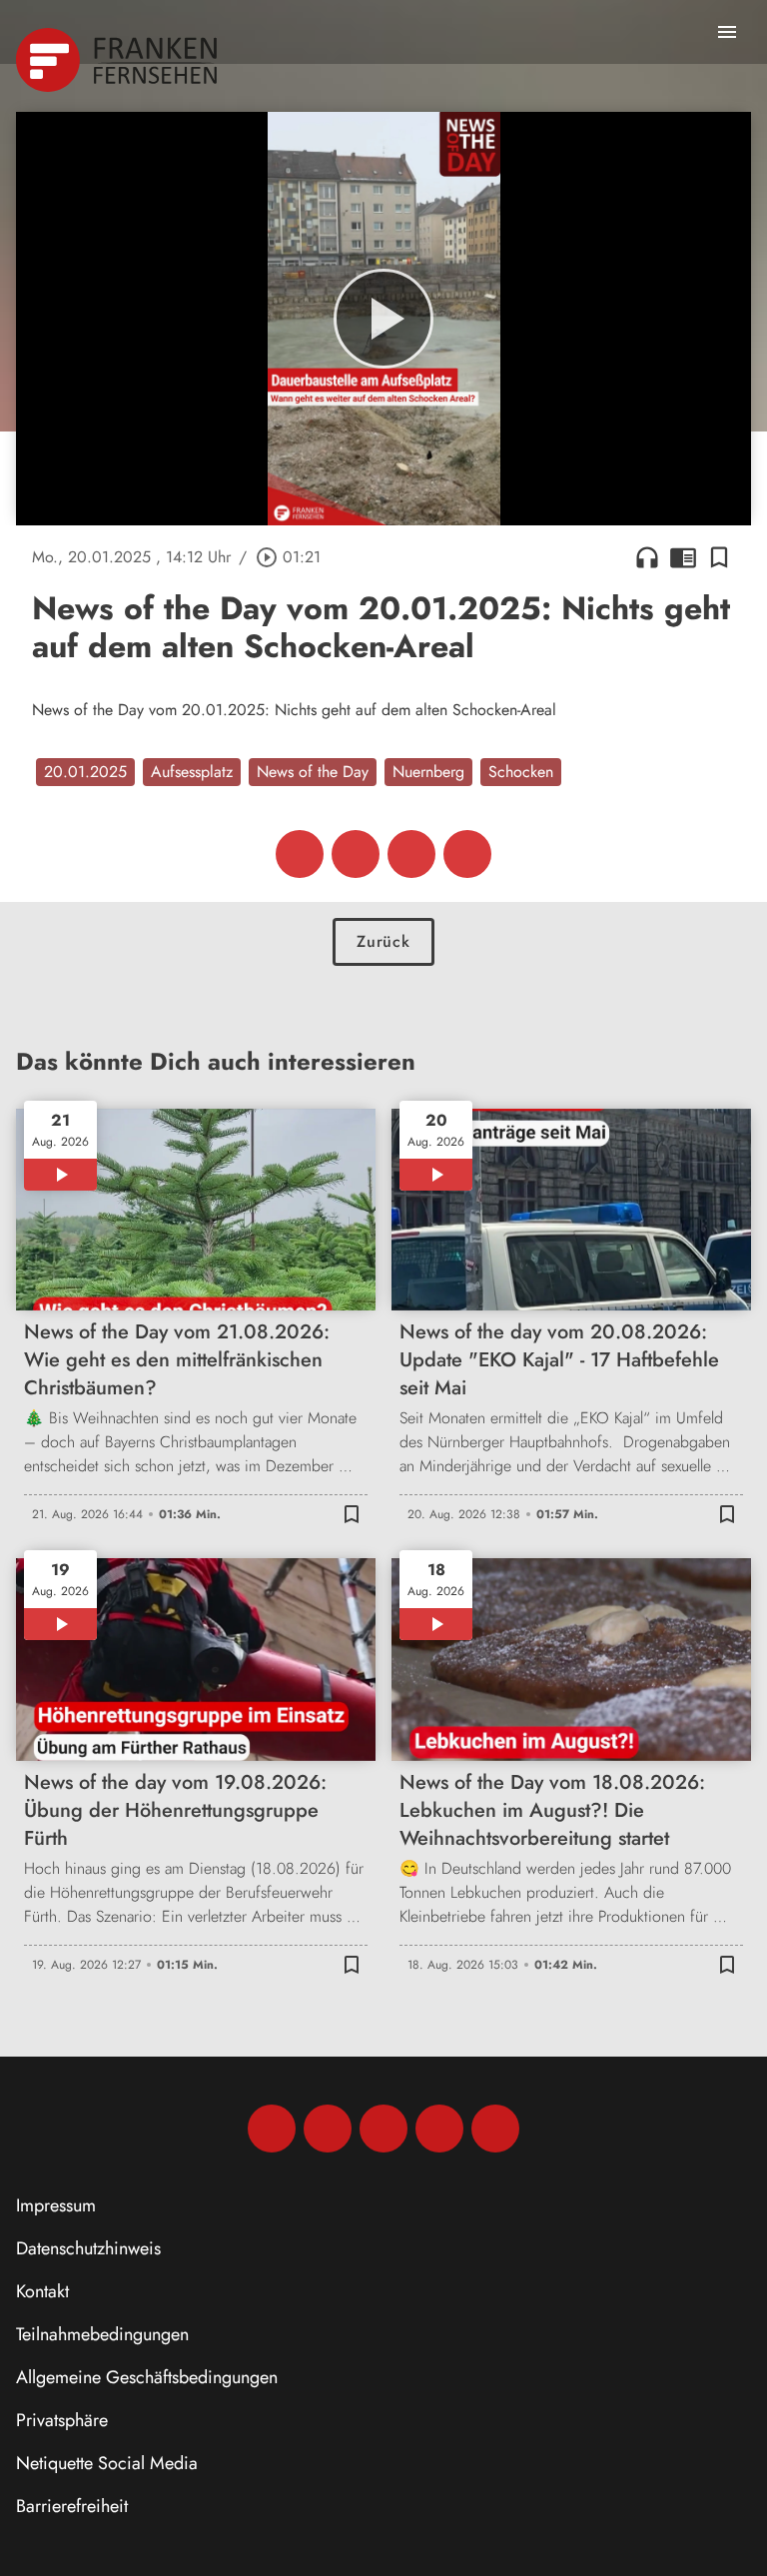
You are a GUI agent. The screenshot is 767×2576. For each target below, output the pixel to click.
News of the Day (313, 772)
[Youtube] (383, 2129)
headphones (647, 557)
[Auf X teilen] (356, 854)
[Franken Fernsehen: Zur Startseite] (118, 60)
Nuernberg (428, 772)
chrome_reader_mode (683, 557)
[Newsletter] (495, 2129)
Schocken (521, 772)
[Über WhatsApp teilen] (411, 854)
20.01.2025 (85, 772)
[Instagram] (328, 2129)
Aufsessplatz (192, 772)
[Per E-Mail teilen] (467, 854)
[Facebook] (272, 2129)
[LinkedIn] (439, 2129)
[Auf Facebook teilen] (300, 854)
